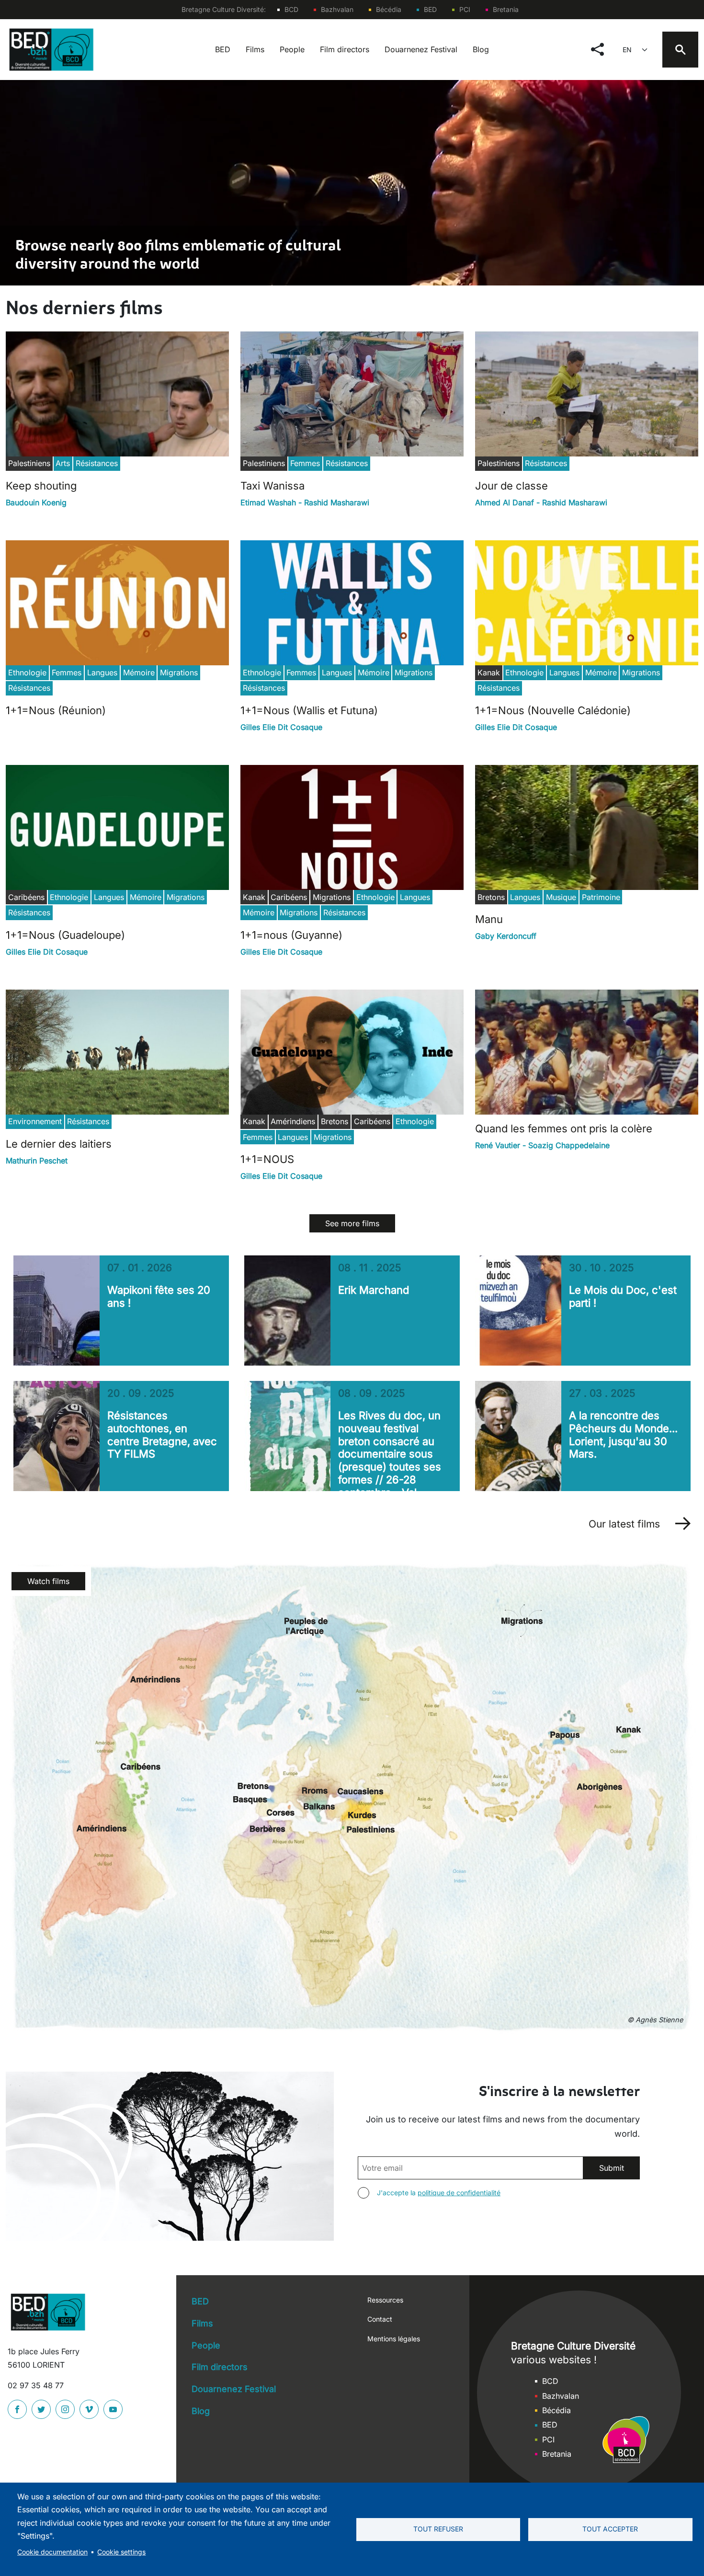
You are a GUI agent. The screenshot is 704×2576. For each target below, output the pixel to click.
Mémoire (139, 672)
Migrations (179, 672)
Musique (561, 897)
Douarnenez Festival (421, 49)
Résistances (97, 463)
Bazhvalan (337, 9)
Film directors (345, 49)
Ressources (385, 2300)
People (292, 49)
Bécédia (389, 9)
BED (430, 9)
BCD (291, 9)
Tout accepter (610, 2529)
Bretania (506, 9)
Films (255, 49)
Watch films (48, 1581)
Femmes (305, 463)
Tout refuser (438, 2529)
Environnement (35, 1121)
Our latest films (624, 1524)
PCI (465, 9)
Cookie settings (121, 2552)
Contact (380, 2319)
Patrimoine (601, 897)
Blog (481, 49)
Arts (63, 463)
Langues (102, 672)
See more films (352, 1223)
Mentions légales (394, 2339)
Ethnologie (27, 672)
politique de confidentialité (459, 2193)
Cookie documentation (52, 2552)
